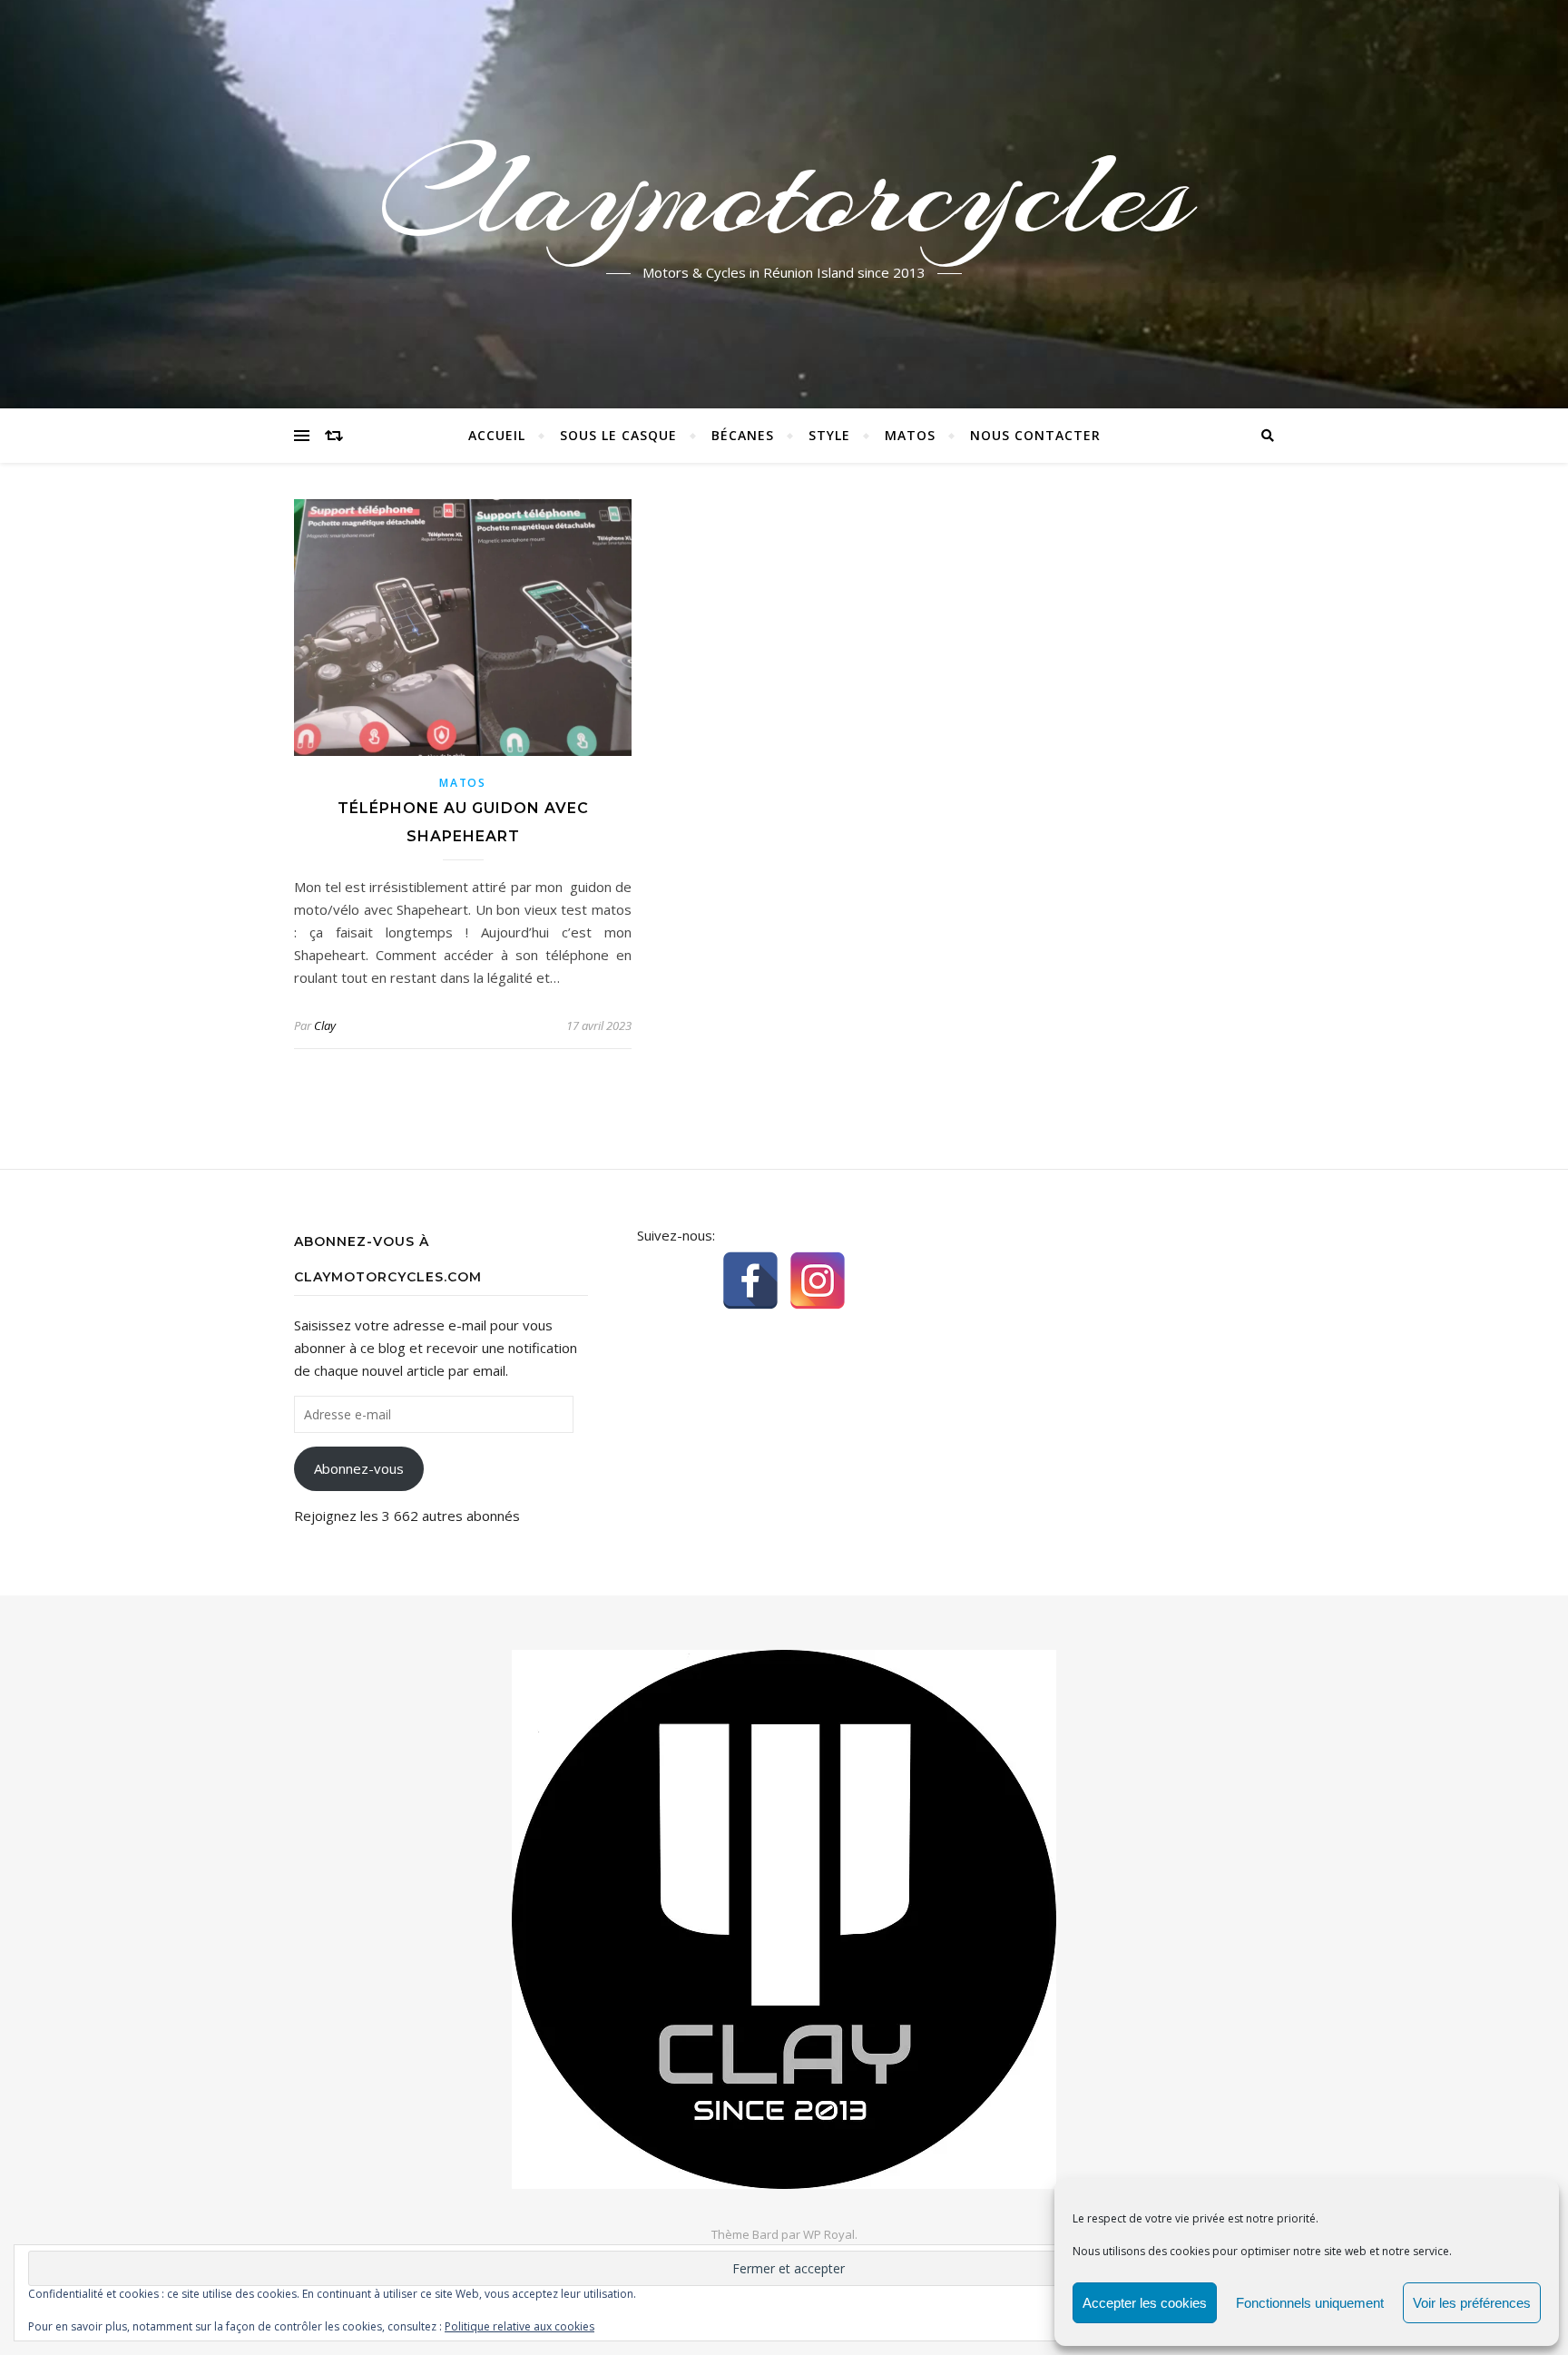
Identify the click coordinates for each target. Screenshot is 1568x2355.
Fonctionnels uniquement (1310, 2303)
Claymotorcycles (784, 193)
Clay (325, 1025)
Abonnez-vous (359, 1468)
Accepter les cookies (1145, 2303)
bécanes (743, 435)
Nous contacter (1035, 435)
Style (829, 435)
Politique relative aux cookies (519, 2326)
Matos (910, 435)
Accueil (497, 435)
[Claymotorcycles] (784, 1919)
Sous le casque (618, 435)
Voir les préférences (1472, 2303)
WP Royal (829, 2234)
